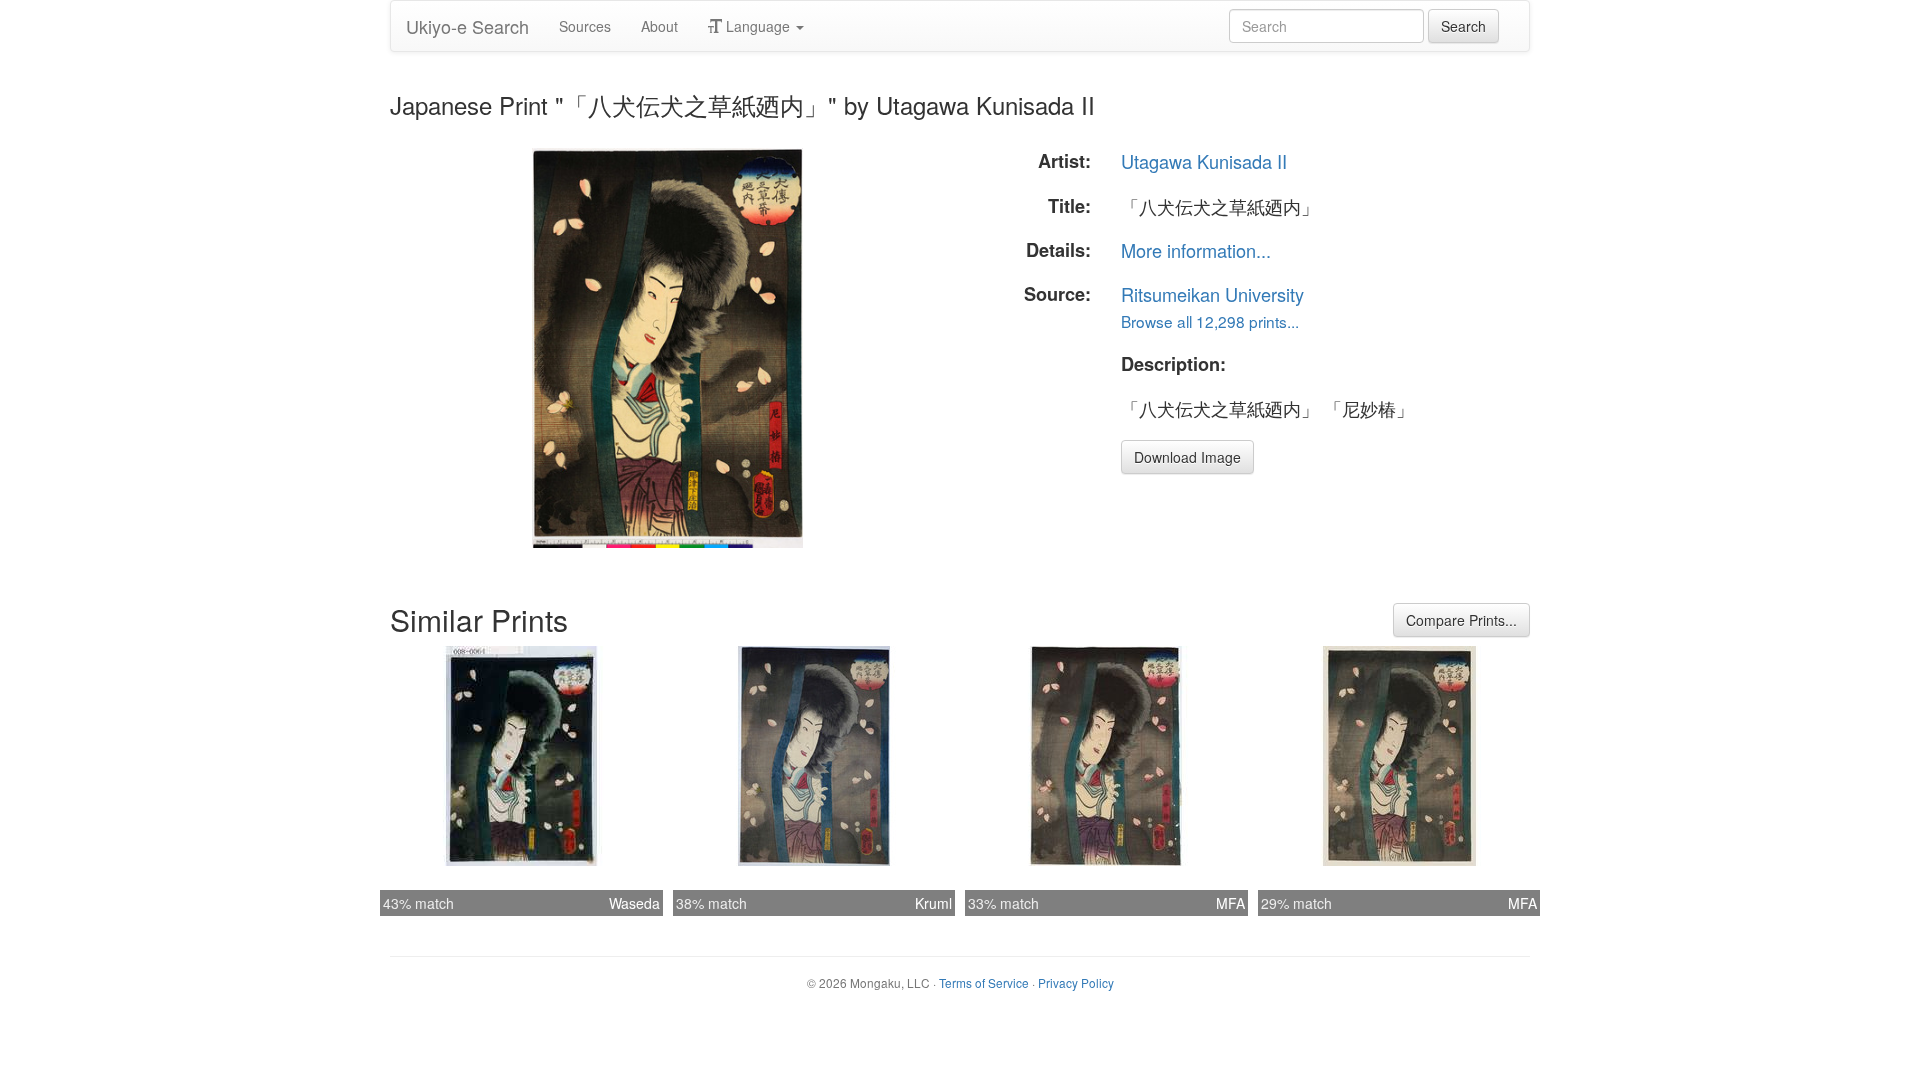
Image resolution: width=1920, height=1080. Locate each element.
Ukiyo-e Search (467, 26)
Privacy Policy (1076, 982)
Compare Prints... (1461, 620)
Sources (585, 26)
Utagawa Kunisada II (1204, 161)
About (659, 26)
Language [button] (758, 26)
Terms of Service (984, 982)
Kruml (933, 903)
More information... (1196, 250)
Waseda (634, 903)
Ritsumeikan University (1212, 294)
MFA (1230, 903)
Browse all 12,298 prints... (1210, 321)
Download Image (1187, 457)
